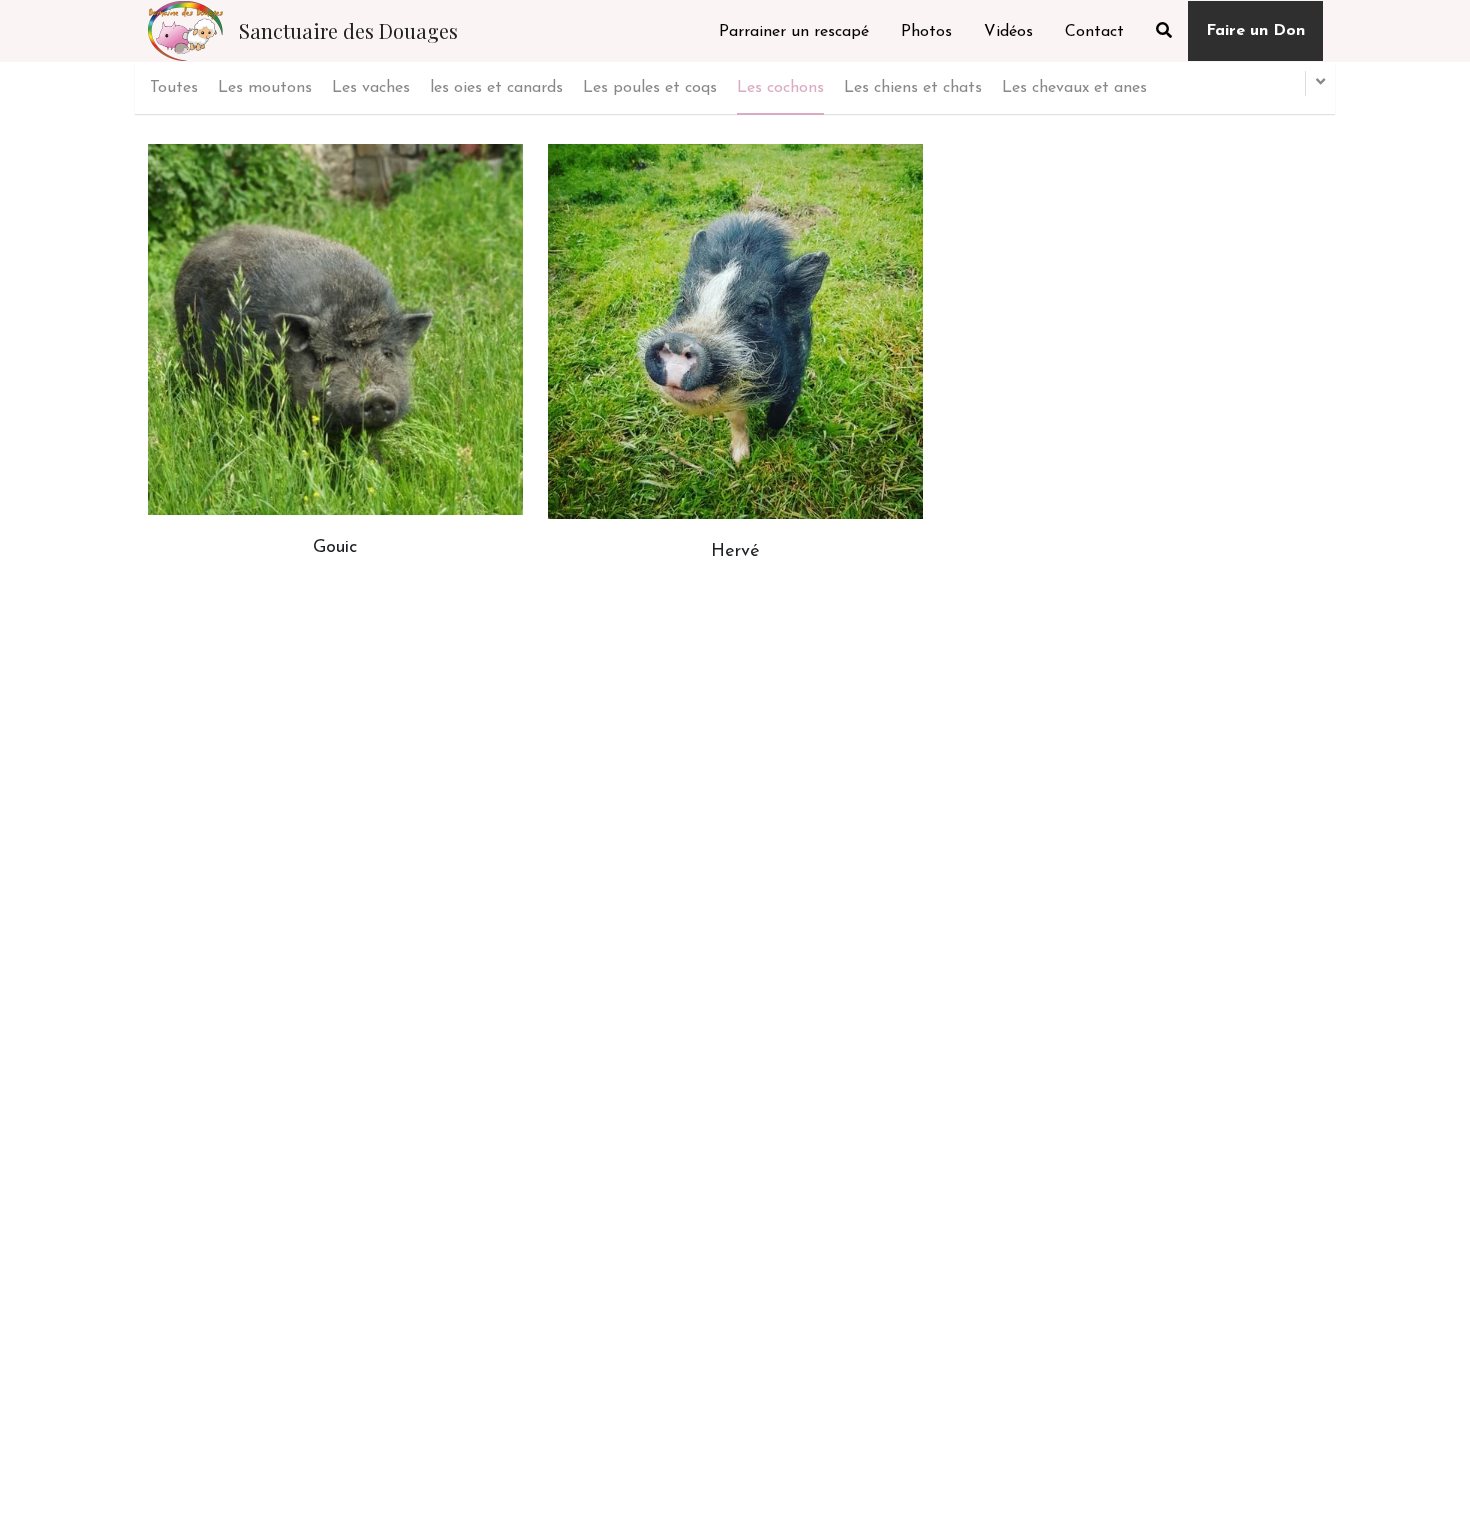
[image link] (185, 29)
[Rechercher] (1164, 31)
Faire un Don (1255, 31)
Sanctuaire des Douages (348, 30)
